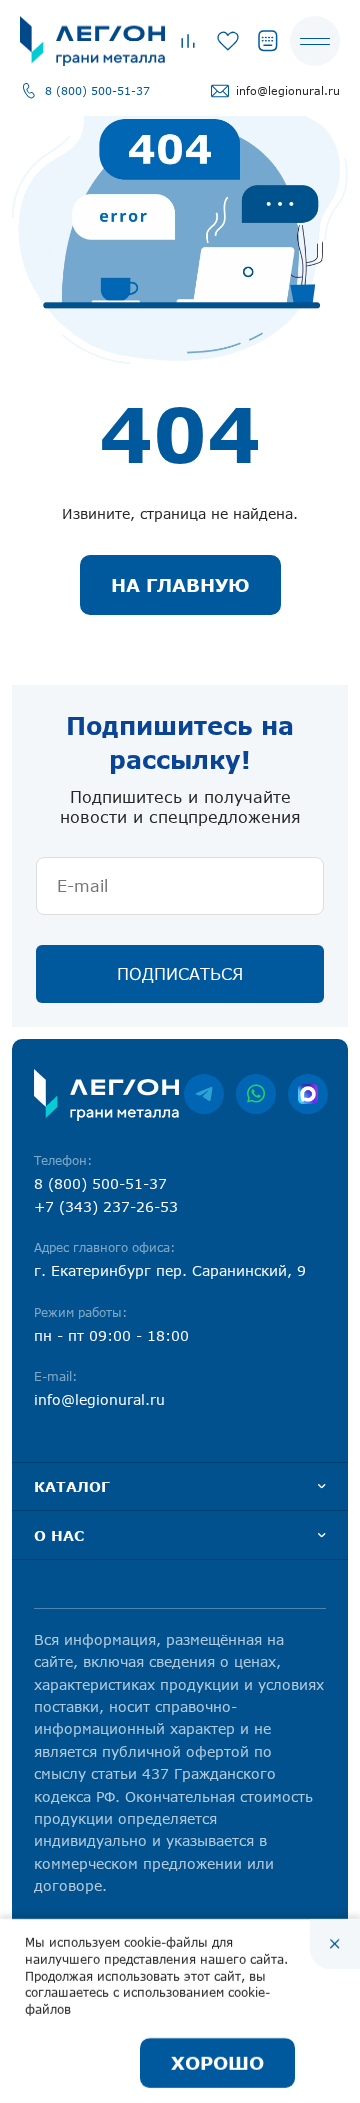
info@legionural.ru (288, 90)
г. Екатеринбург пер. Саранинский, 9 (170, 1270)
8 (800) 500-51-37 (97, 90)
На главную (180, 585)
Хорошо (217, 2063)
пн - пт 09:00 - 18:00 (111, 1335)
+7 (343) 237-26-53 (106, 1206)
